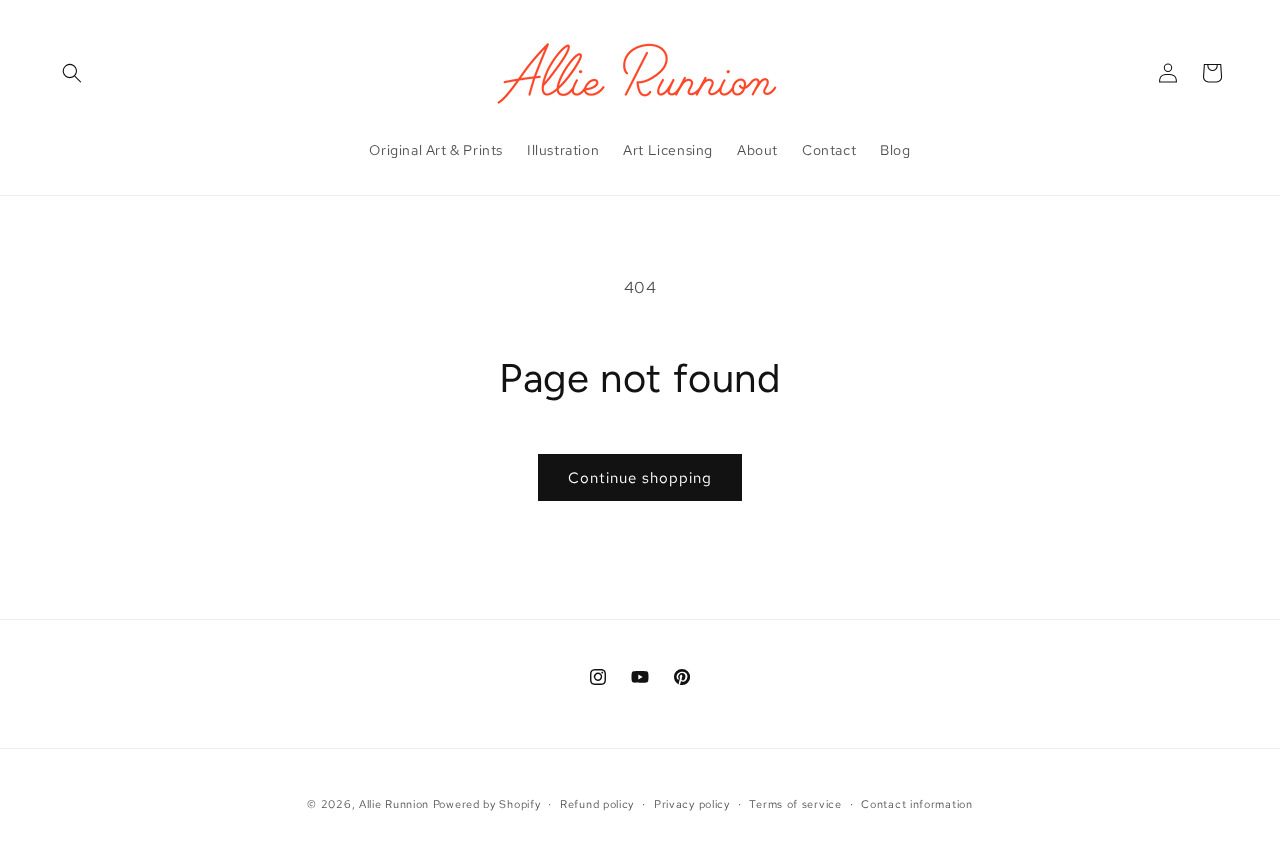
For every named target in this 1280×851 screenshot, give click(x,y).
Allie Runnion (394, 804)
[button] (72, 73)
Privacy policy (692, 804)
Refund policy (597, 804)
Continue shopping (640, 478)
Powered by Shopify (487, 804)
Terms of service (795, 804)
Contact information (916, 804)
